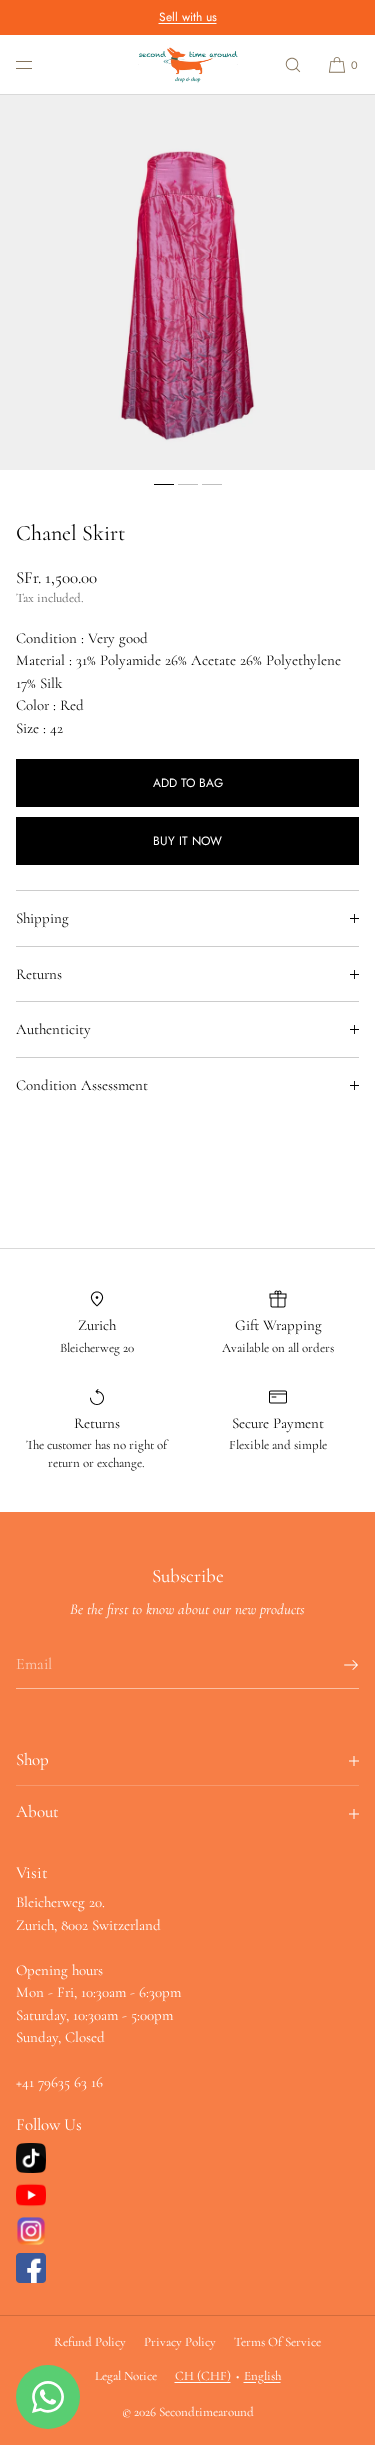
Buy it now (187, 841)
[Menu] (40, 64)
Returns (39, 974)
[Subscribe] (334, 1665)
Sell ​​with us (188, 17)
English (262, 2376)
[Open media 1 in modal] (187, 282)
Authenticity (53, 1029)
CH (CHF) (203, 2376)
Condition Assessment (82, 1085)
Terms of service (277, 2342)
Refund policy (90, 2342)
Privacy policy (180, 2342)
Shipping (42, 918)
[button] (293, 64)
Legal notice (126, 2376)
